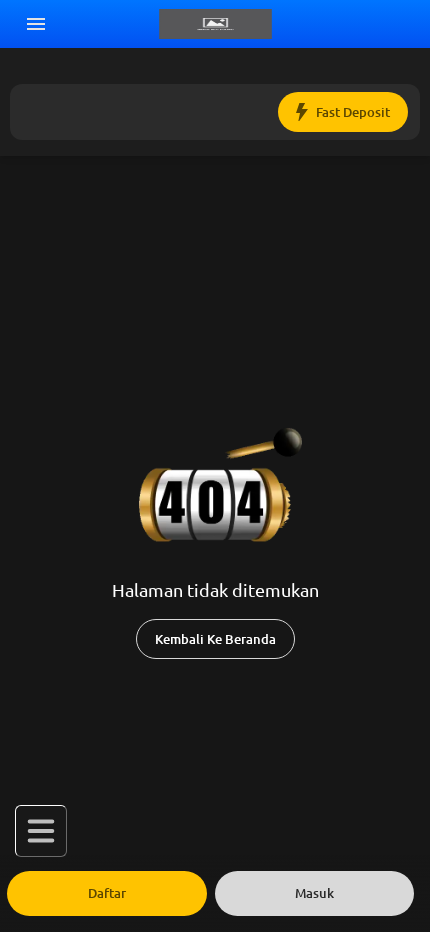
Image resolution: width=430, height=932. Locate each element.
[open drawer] (36, 24)
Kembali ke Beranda (215, 639)
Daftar (107, 893)
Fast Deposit (353, 112)
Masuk (314, 893)
